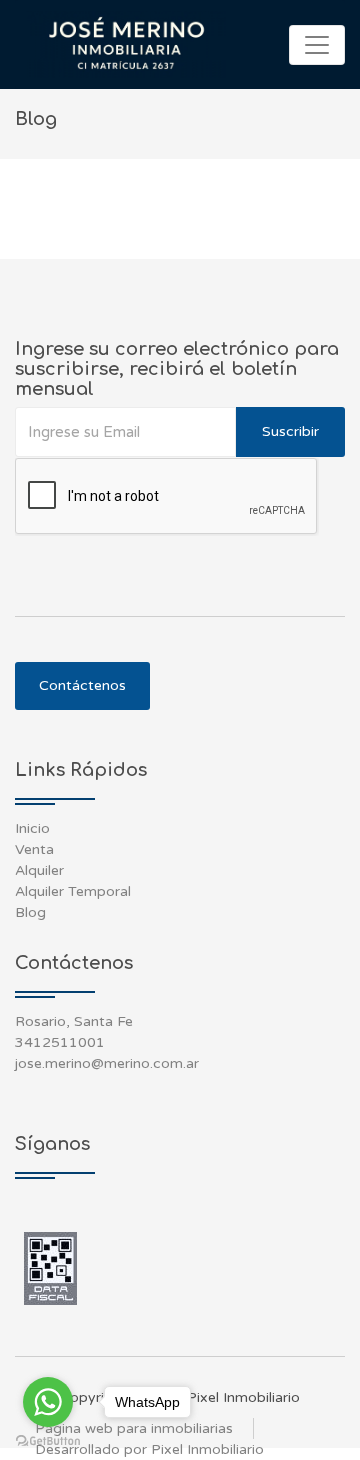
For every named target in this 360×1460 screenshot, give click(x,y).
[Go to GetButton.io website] (48, 1440)
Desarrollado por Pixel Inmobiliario (149, 1449)
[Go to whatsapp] (48, 1402)
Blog (30, 912)
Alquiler (39, 870)
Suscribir (290, 431)
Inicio (32, 828)
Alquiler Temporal (73, 891)
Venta (34, 849)
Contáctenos (82, 685)
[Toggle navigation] (317, 45)
